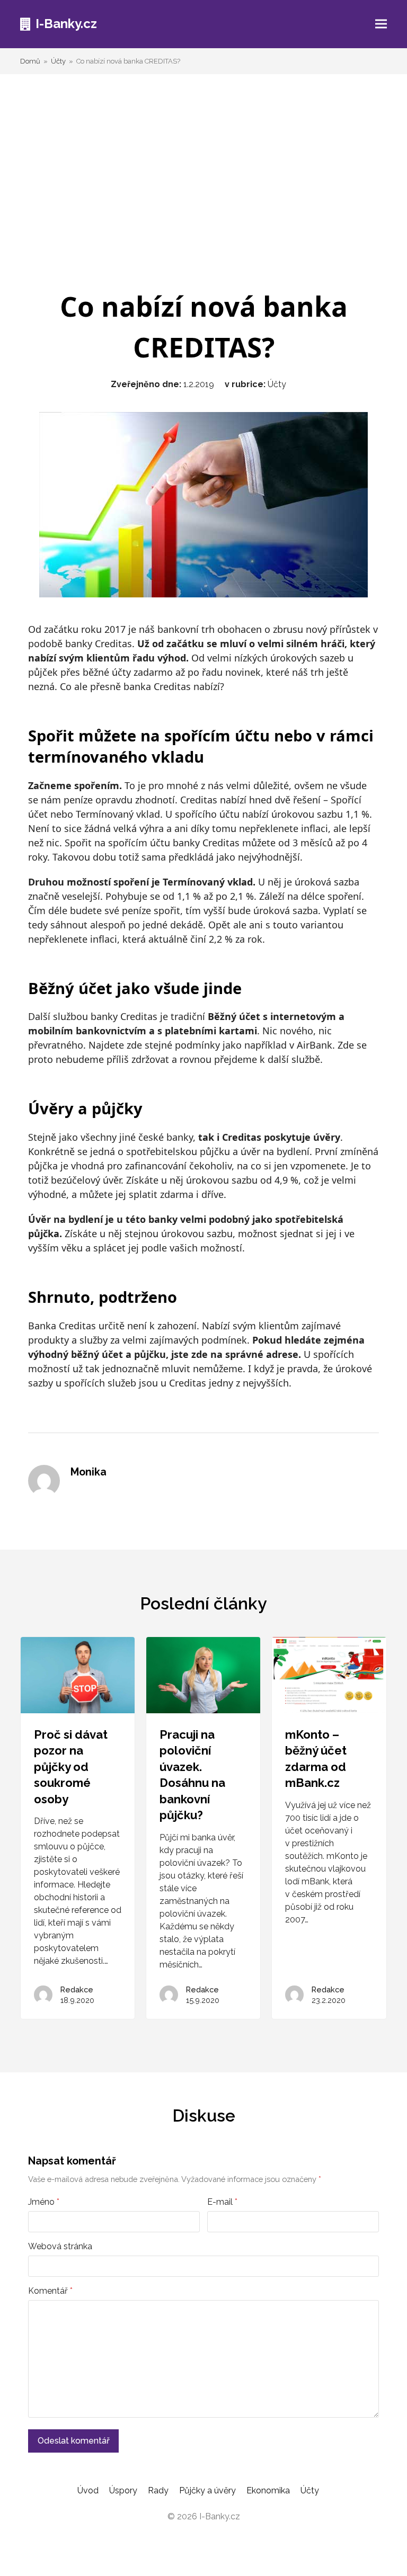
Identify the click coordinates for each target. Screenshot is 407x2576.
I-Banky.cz (66, 24)
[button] (381, 24)
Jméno (44, 2202)
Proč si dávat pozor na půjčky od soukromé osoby (71, 1767)
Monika (89, 1472)
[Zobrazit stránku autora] (44, 1481)
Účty (277, 384)
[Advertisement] (204, 180)
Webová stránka (60, 2246)
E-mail (222, 2202)
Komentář (50, 2291)
